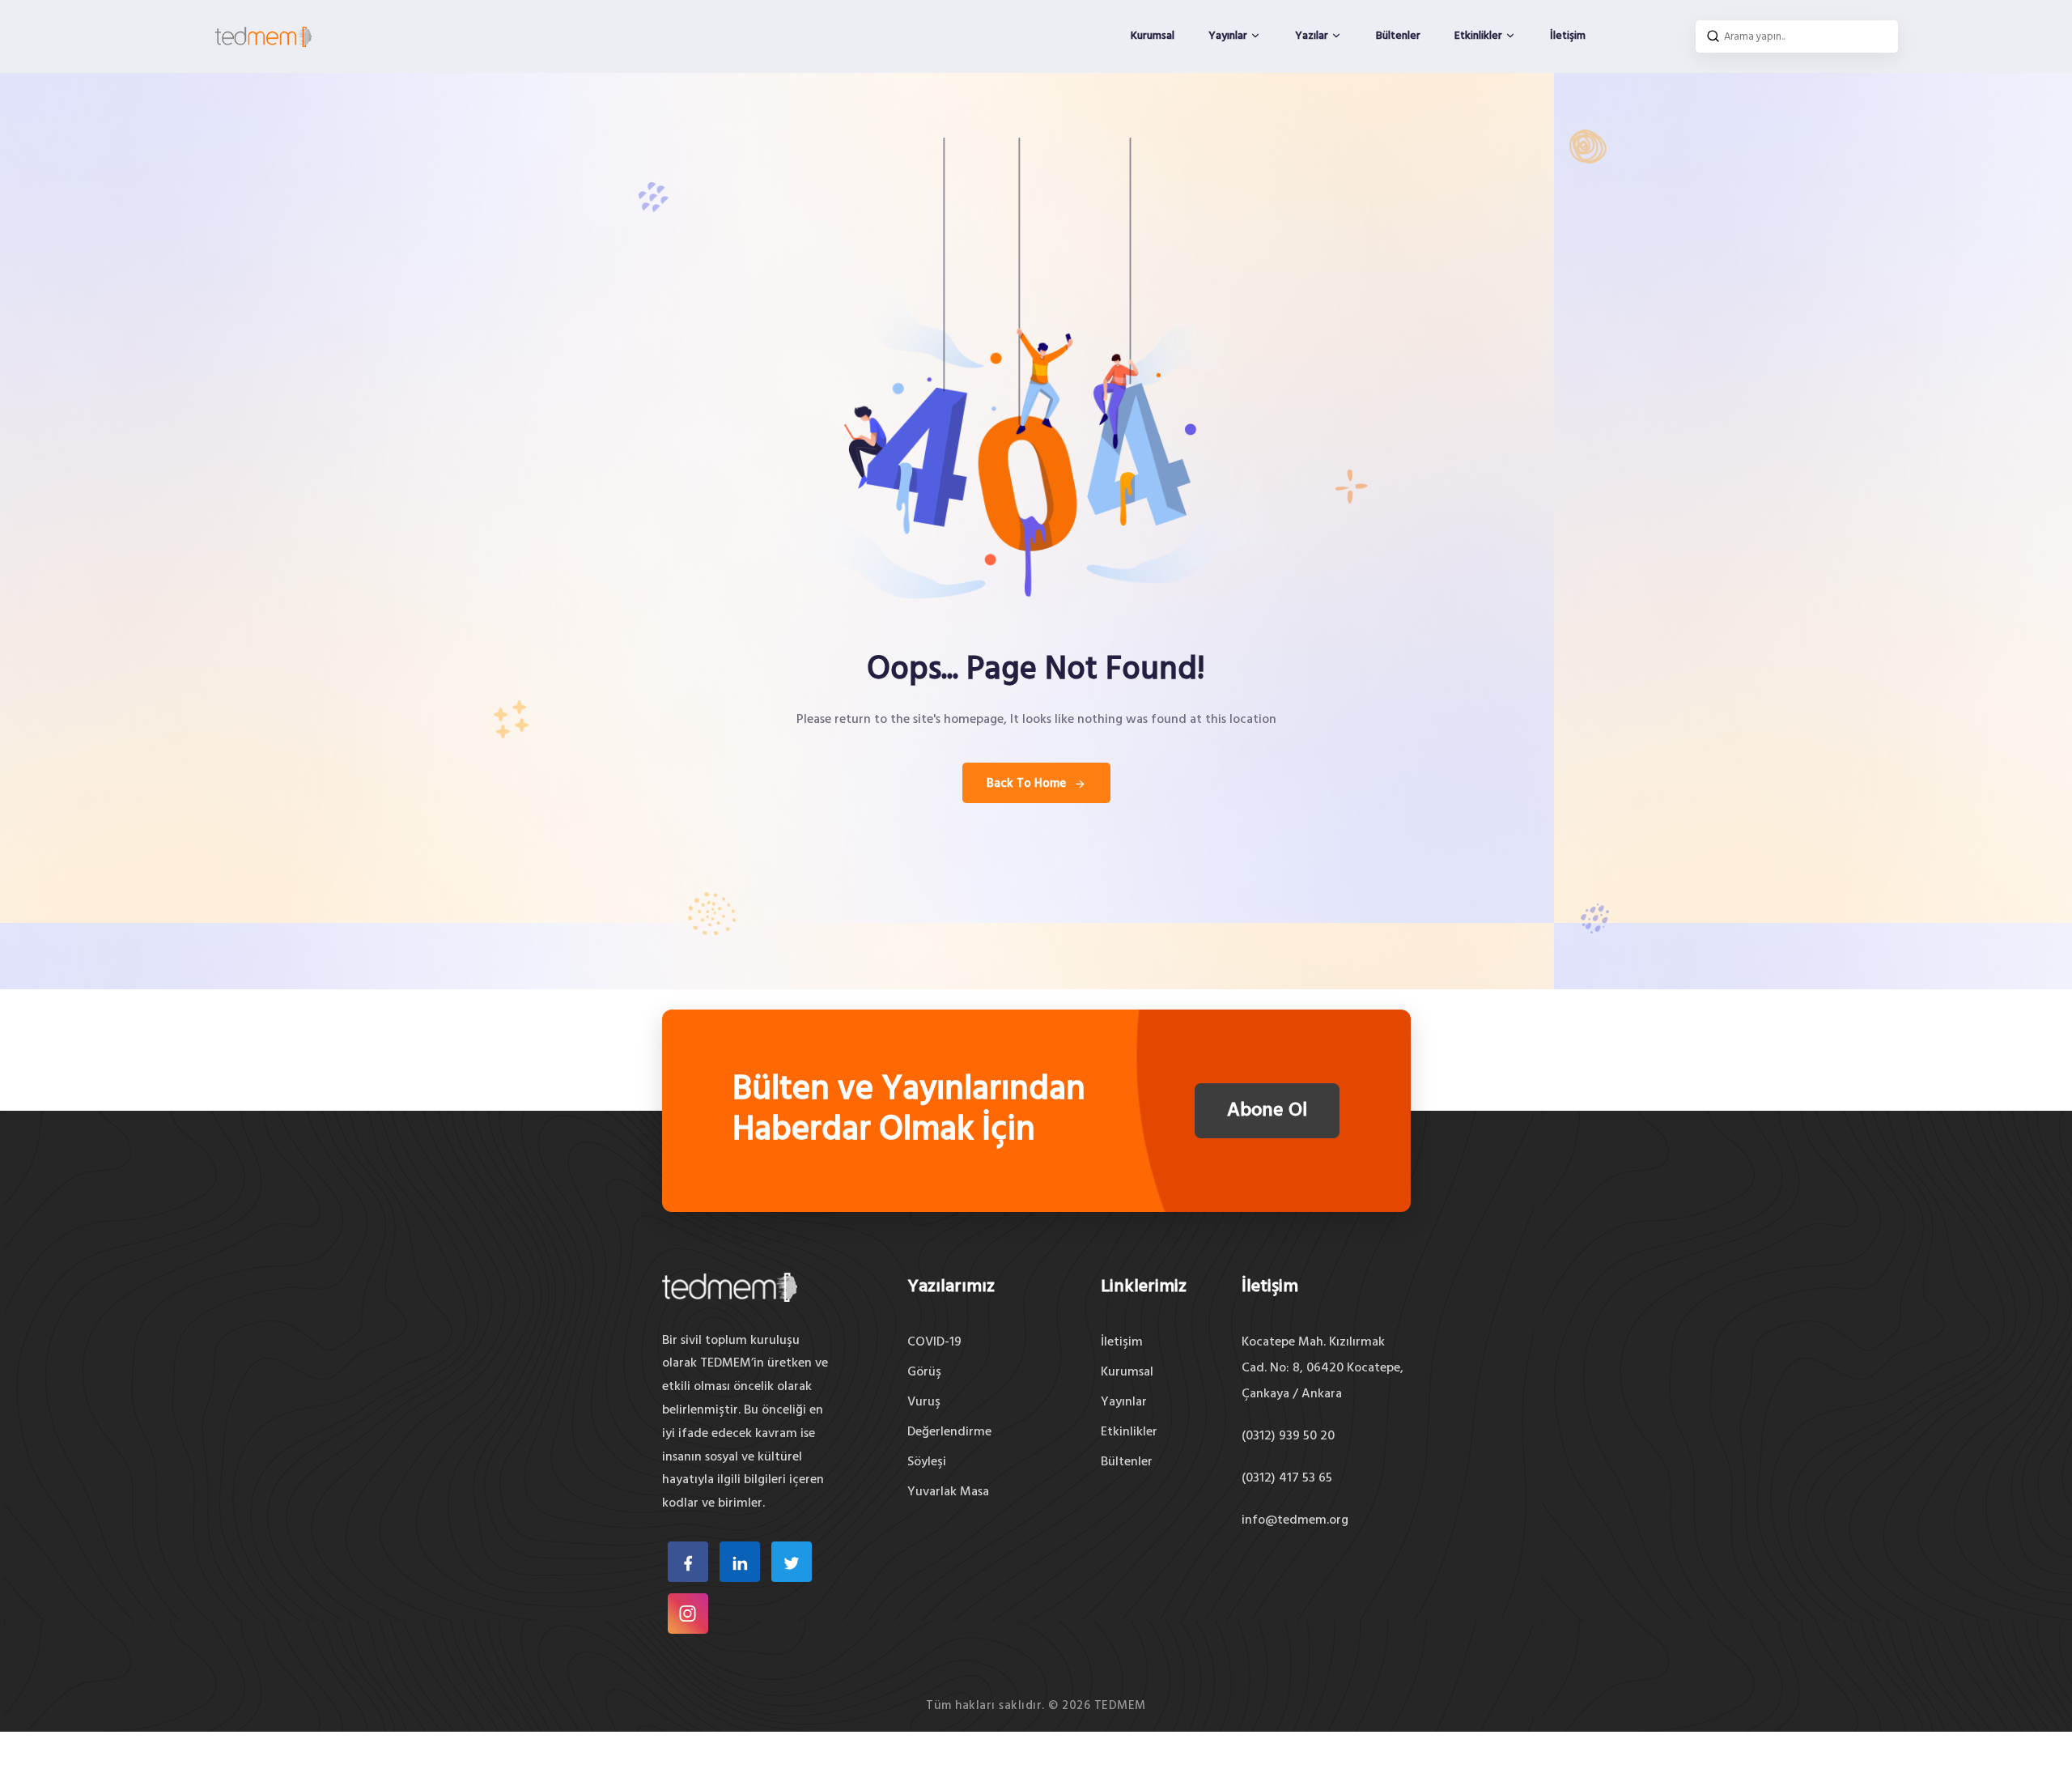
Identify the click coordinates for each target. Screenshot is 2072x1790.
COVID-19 (934, 1342)
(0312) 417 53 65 (1287, 1478)
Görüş (924, 1372)
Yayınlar (1229, 36)
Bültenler (1398, 36)
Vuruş (924, 1402)
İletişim (1568, 36)
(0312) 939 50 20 (1288, 1436)
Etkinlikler (1480, 36)
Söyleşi (927, 1462)
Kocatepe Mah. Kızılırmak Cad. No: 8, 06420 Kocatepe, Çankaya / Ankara (1323, 1368)
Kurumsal (1153, 36)
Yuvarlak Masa (948, 1492)
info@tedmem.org (1295, 1520)
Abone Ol (1267, 1111)
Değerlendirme (949, 1432)
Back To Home (1026, 784)
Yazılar (1313, 36)
